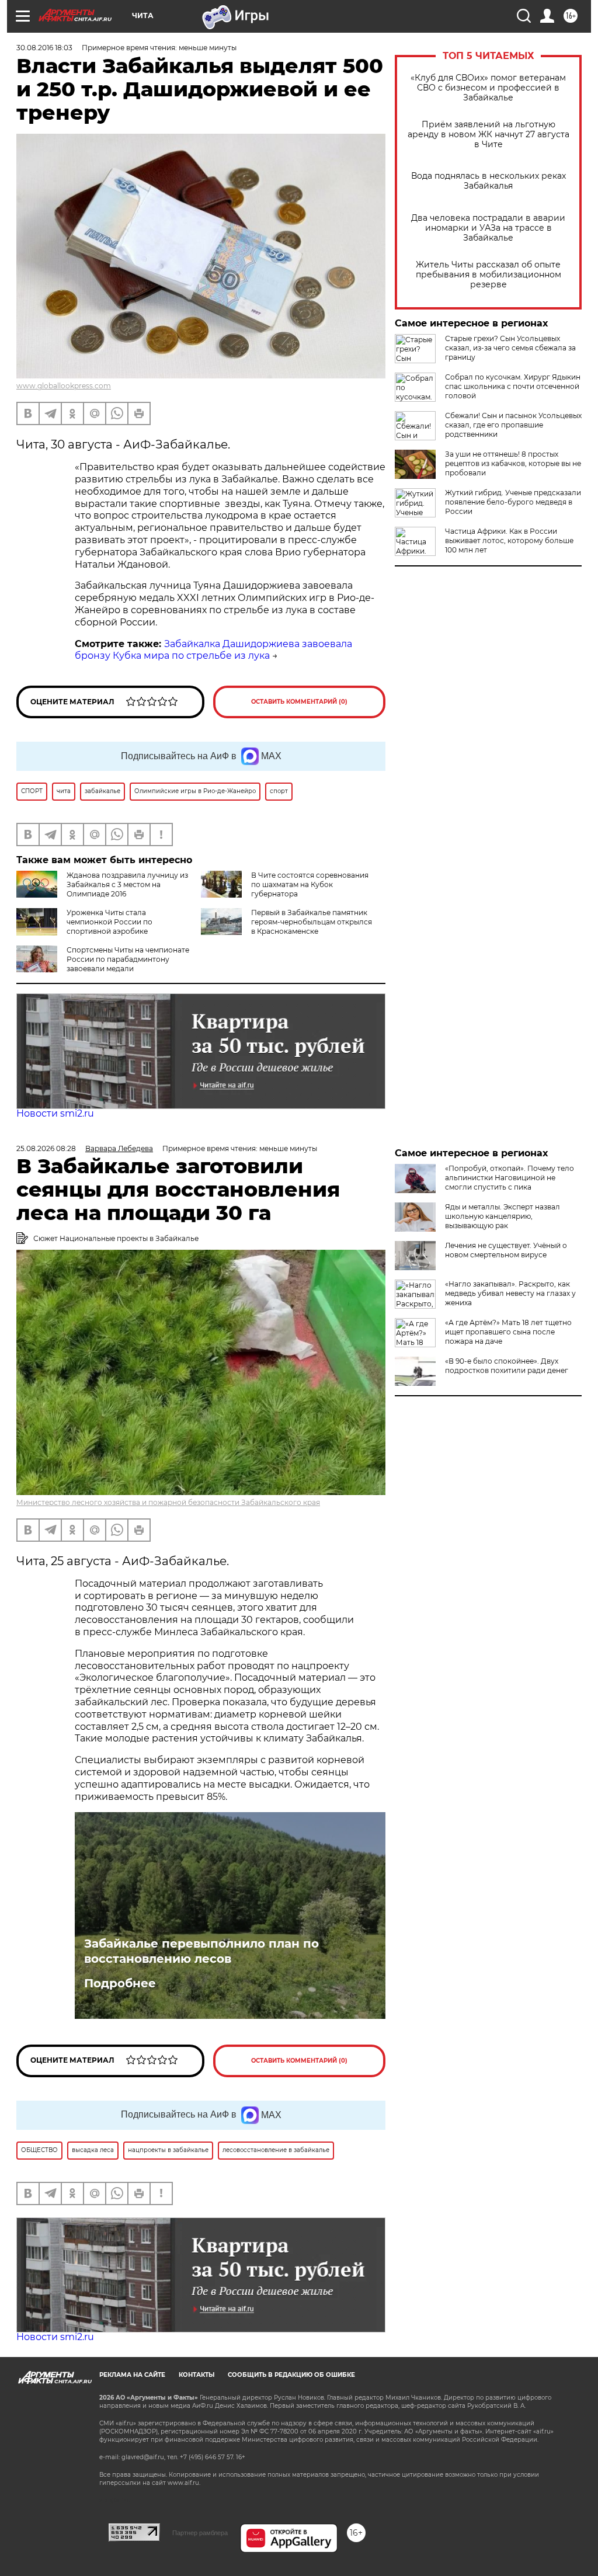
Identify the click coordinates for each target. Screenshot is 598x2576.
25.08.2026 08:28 (46, 1148)
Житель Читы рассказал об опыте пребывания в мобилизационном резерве (489, 275)
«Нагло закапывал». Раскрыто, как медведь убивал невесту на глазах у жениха (510, 1293)
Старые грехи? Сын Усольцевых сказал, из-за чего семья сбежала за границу (510, 348)
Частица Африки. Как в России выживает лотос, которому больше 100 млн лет (509, 540)
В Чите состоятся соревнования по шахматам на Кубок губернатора (310, 884)
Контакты (197, 2375)
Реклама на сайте (132, 2375)
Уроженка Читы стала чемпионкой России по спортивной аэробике (109, 922)
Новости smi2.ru (55, 1113)
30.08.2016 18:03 (44, 48)
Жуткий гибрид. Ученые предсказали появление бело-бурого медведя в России (513, 502)
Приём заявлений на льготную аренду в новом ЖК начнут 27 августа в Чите (489, 135)
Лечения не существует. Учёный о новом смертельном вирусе (506, 1250)
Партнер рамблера (200, 2533)
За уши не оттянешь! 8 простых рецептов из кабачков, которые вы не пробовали (513, 463)
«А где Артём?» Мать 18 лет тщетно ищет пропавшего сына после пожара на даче (508, 1332)
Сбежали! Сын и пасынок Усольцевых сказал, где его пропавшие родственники (513, 425)
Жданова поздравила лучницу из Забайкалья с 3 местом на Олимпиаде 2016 (127, 884)
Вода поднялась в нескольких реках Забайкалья (489, 181)
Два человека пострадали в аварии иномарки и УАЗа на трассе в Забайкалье (488, 228)
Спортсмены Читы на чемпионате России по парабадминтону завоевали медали (128, 959)
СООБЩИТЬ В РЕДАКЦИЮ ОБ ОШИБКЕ (291, 2375)
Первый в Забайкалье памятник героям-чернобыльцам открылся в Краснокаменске (312, 922)
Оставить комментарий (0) (299, 702)
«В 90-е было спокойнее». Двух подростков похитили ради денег (507, 1366)
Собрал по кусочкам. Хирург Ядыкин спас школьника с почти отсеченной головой (513, 386)
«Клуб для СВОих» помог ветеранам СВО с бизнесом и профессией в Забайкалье (488, 88)
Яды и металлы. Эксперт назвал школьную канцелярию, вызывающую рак (503, 1216)
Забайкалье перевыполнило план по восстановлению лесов (201, 1951)
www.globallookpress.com (64, 386)
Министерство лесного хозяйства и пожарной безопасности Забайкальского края (168, 1502)
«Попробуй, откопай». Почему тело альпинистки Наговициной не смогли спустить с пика (510, 1178)
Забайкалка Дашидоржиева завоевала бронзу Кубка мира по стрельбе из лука (213, 650)
